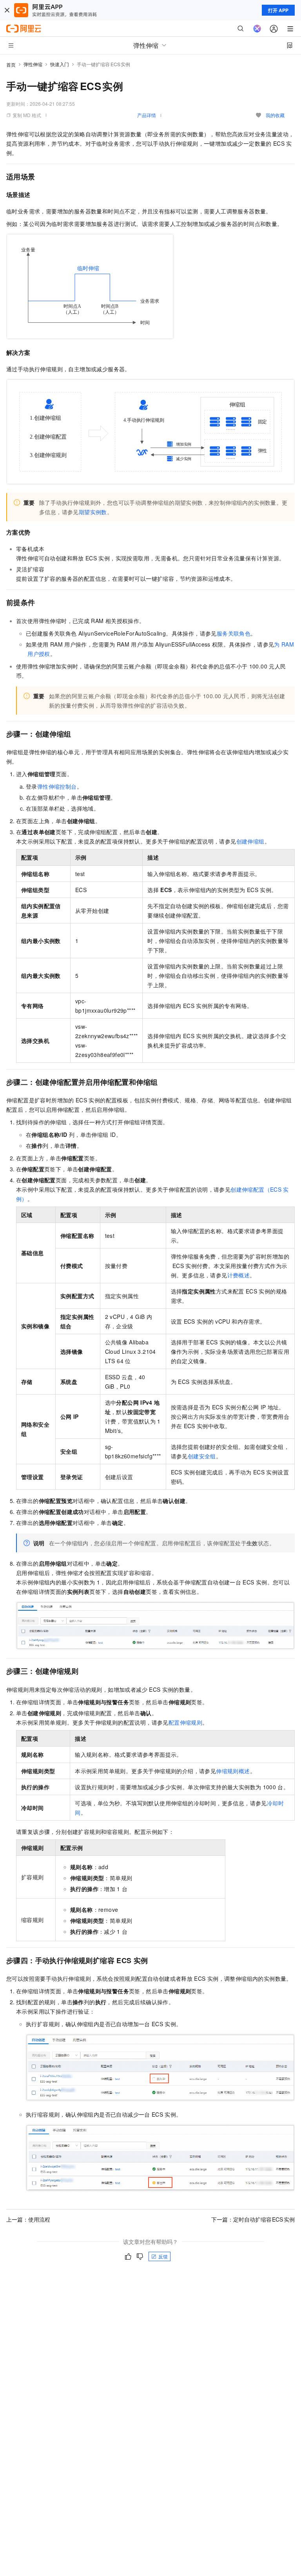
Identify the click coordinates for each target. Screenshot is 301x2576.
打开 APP (278, 10)
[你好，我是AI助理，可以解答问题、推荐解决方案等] (257, 29)
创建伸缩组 (250, 841)
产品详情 (147, 115)
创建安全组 (202, 1456)
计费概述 (239, 1275)
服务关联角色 (234, 633)
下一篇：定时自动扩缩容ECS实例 (253, 2219)
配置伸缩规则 (185, 1722)
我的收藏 (275, 115)
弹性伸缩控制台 (57, 786)
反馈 (163, 2256)
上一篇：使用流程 (28, 2219)
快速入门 (60, 64)
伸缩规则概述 (233, 1771)
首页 (11, 64)
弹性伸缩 (33, 64)
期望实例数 (93, 512)
